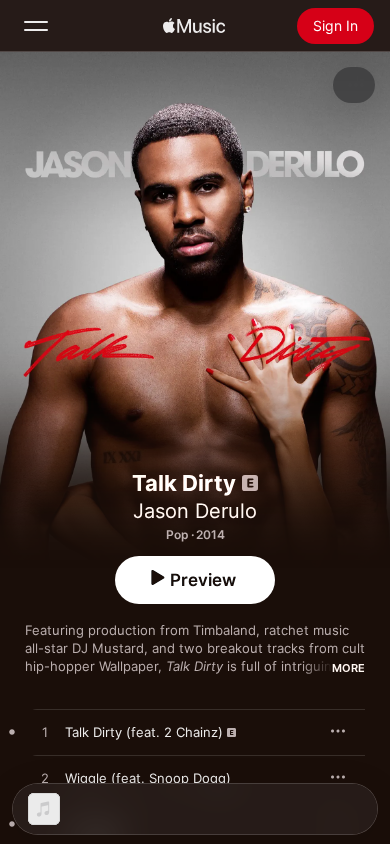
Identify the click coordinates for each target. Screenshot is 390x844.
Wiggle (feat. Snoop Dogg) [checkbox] (148, 778)
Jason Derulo (195, 511)
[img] (194, 26)
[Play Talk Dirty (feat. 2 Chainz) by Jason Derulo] (45, 733)
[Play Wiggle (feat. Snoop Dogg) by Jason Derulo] (45, 779)
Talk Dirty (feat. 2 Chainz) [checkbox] (144, 732)
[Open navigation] (36, 26)
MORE (348, 668)
